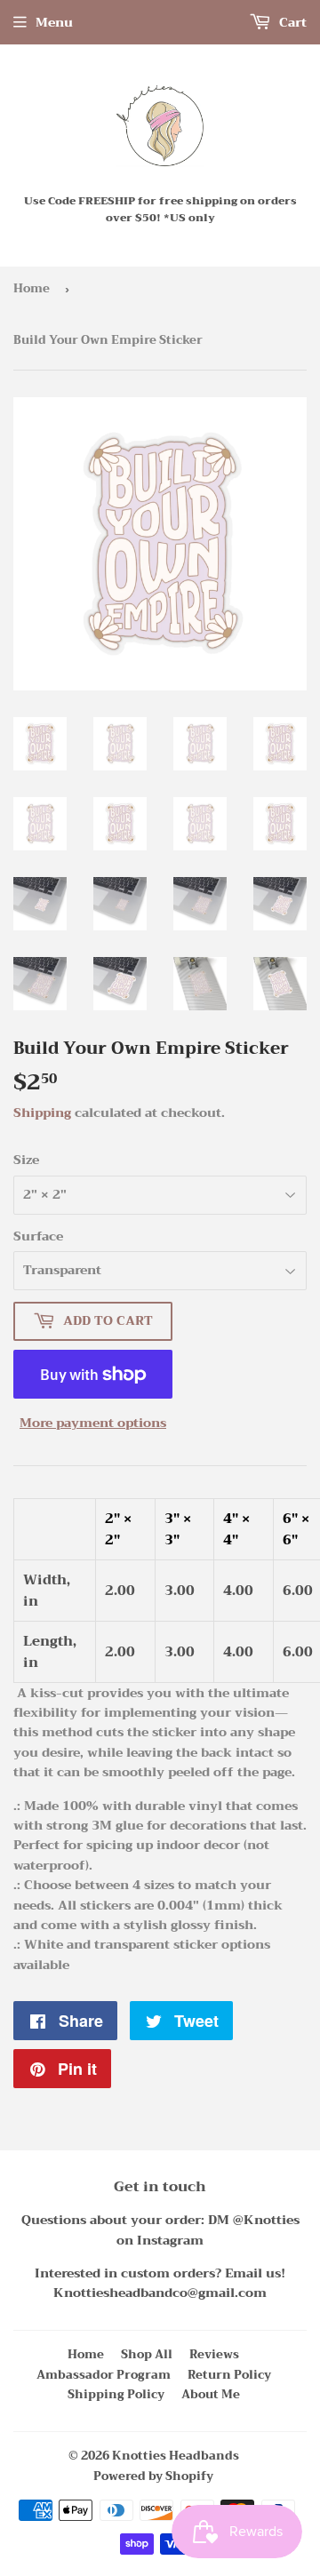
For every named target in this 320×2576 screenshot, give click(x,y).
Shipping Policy (116, 2394)
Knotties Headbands (176, 2456)
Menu (54, 22)
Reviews (214, 2354)
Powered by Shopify (153, 2476)
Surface (38, 1236)
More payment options (93, 1423)
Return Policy (229, 2375)
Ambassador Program (104, 2375)
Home (32, 288)
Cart (291, 22)
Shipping (42, 1113)
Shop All (147, 2354)
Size (26, 1160)
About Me (211, 2394)
